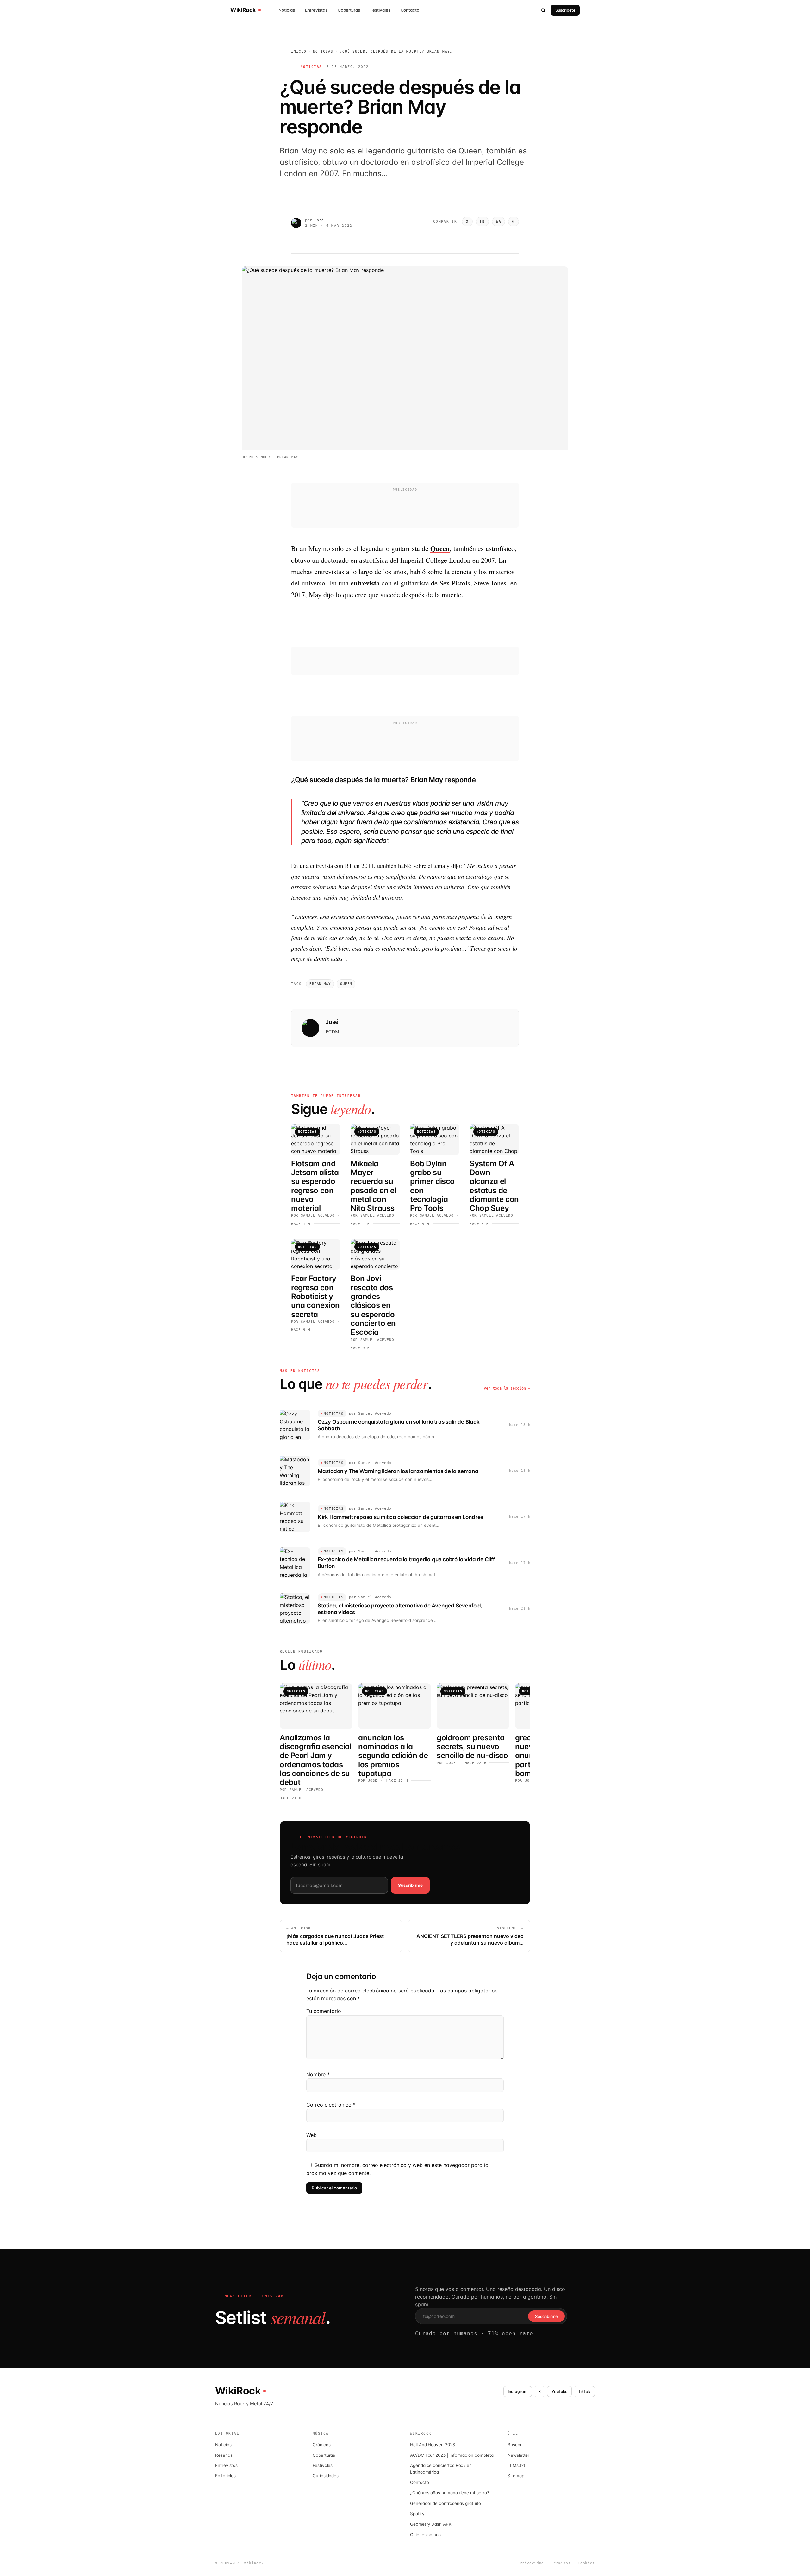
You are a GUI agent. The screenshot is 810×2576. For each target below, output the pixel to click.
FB (482, 222)
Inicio (299, 51)
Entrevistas (316, 10)
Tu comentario (324, 2011)
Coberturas (349, 10)
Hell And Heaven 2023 (433, 2445)
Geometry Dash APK (431, 2524)
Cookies (586, 2563)
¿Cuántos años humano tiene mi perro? (450, 2493)
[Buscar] (543, 10)
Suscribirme (410, 1885)
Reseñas (224, 2455)
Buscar (515, 2445)
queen (346, 984)
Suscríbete (565, 10)
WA (498, 222)
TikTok (584, 2391)
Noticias (287, 10)
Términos (561, 2563)
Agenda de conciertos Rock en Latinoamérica (441, 2469)
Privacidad (532, 2563)
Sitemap (516, 2476)
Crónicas (321, 2445)
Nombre (318, 2074)
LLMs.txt (516, 2465)
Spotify (417, 2514)
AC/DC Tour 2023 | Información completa (452, 2455)
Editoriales (225, 2476)
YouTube (560, 2391)
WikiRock (243, 10)
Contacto (410, 10)
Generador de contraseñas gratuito (445, 2503)
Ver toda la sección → (507, 1388)
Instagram (517, 2391)
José (319, 220)
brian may (320, 984)
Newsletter (518, 2455)
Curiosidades (326, 2476)
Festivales (380, 10)
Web (312, 2135)
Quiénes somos (425, 2535)
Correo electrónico (331, 2105)
